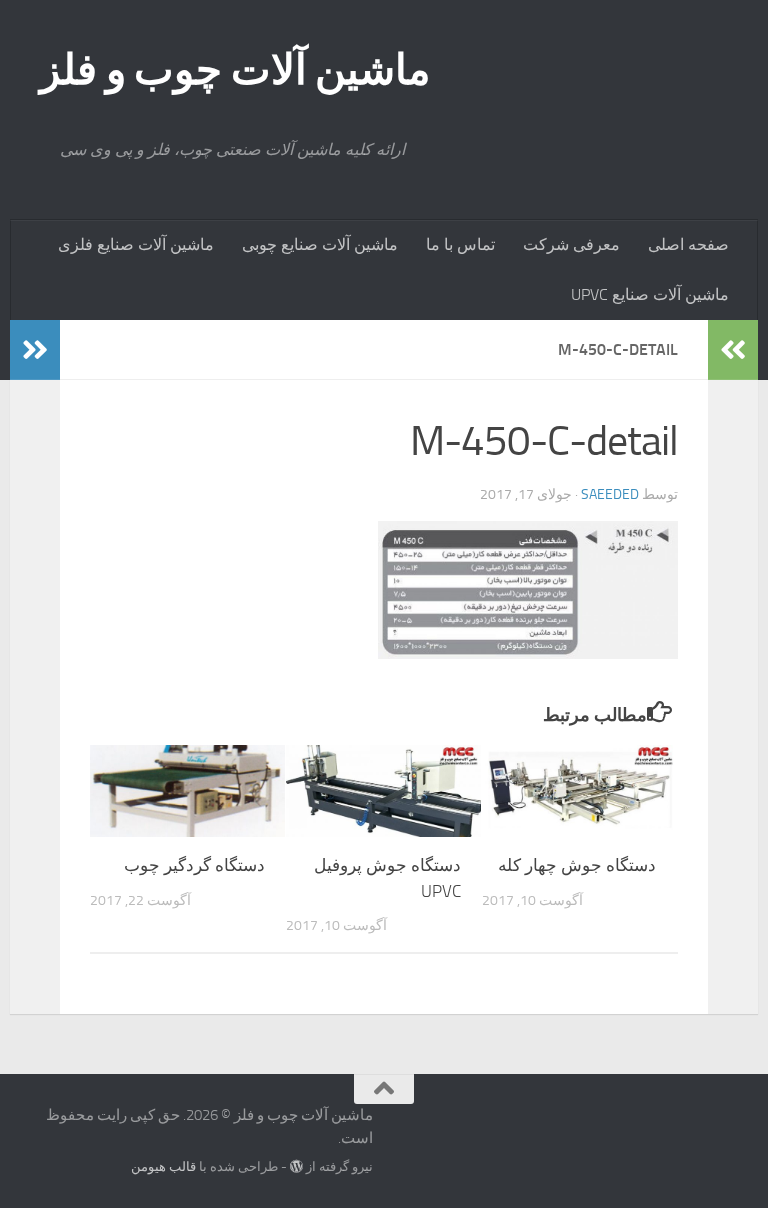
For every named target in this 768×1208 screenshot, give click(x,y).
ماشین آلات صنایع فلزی (136, 244)
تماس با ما (460, 244)
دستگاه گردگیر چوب (194, 865)
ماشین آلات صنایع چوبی (320, 244)
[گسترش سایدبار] (35, 350)
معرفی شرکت (571, 244)
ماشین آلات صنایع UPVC (650, 294)
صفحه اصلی (688, 244)
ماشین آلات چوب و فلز (235, 70)
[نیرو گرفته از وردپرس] (296, 1166)
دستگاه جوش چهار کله (577, 865)
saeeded (610, 494)
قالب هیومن (163, 1166)
